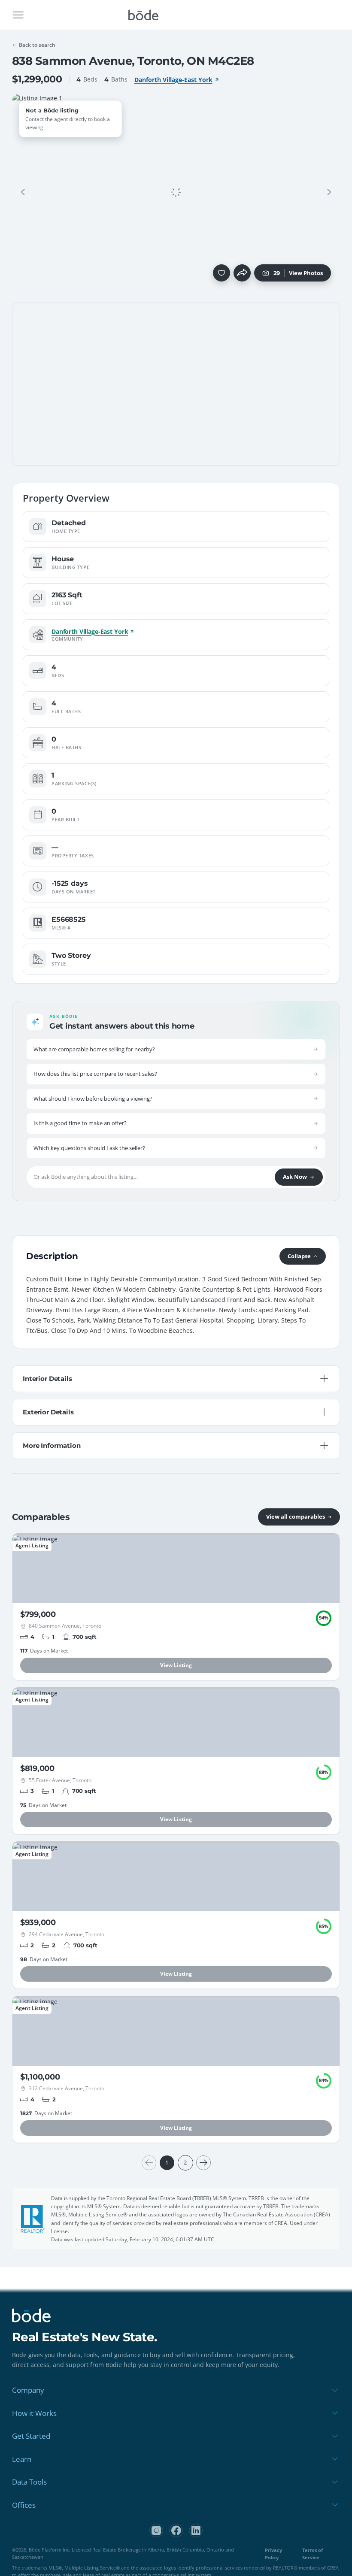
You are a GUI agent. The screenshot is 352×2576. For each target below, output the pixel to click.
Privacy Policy (273, 2554)
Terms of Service (313, 2554)
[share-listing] (242, 273)
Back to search (37, 45)
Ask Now (295, 1177)
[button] (23, 192)
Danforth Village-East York (173, 80)
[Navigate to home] (143, 15)
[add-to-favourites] (222, 273)
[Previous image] (23, 192)
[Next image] (329, 192)
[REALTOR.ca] (33, 2219)
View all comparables (296, 1517)
